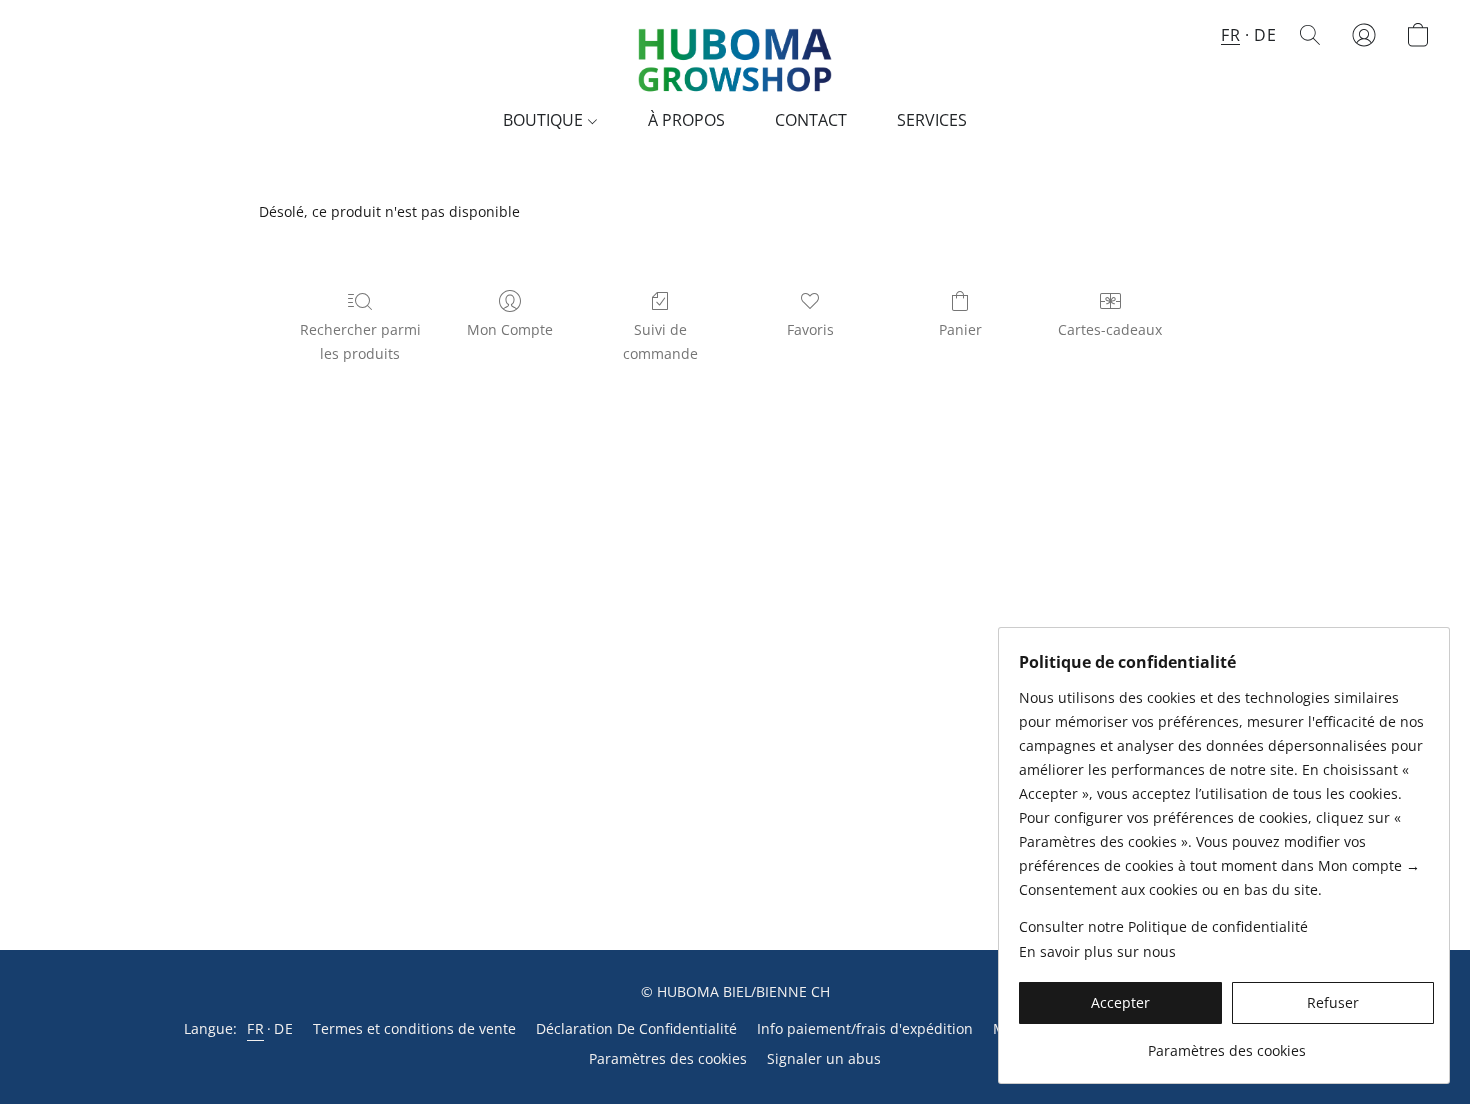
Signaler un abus (824, 1058)
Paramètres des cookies (668, 1058)
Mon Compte (510, 329)
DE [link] (283, 1028)
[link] (1226, 1043)
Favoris (810, 329)
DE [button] (1265, 35)
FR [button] (1230, 35)
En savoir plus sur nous (1097, 951)
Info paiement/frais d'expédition (865, 1028)
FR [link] (255, 1028)
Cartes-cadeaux (1110, 329)
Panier (960, 329)
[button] (735, 55)
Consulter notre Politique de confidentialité (1163, 926)
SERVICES (932, 120)
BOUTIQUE (545, 120)
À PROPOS (686, 120)
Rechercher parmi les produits (360, 341)
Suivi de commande (660, 341)
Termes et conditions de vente (414, 1028)
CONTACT (811, 120)
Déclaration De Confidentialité (636, 1028)
